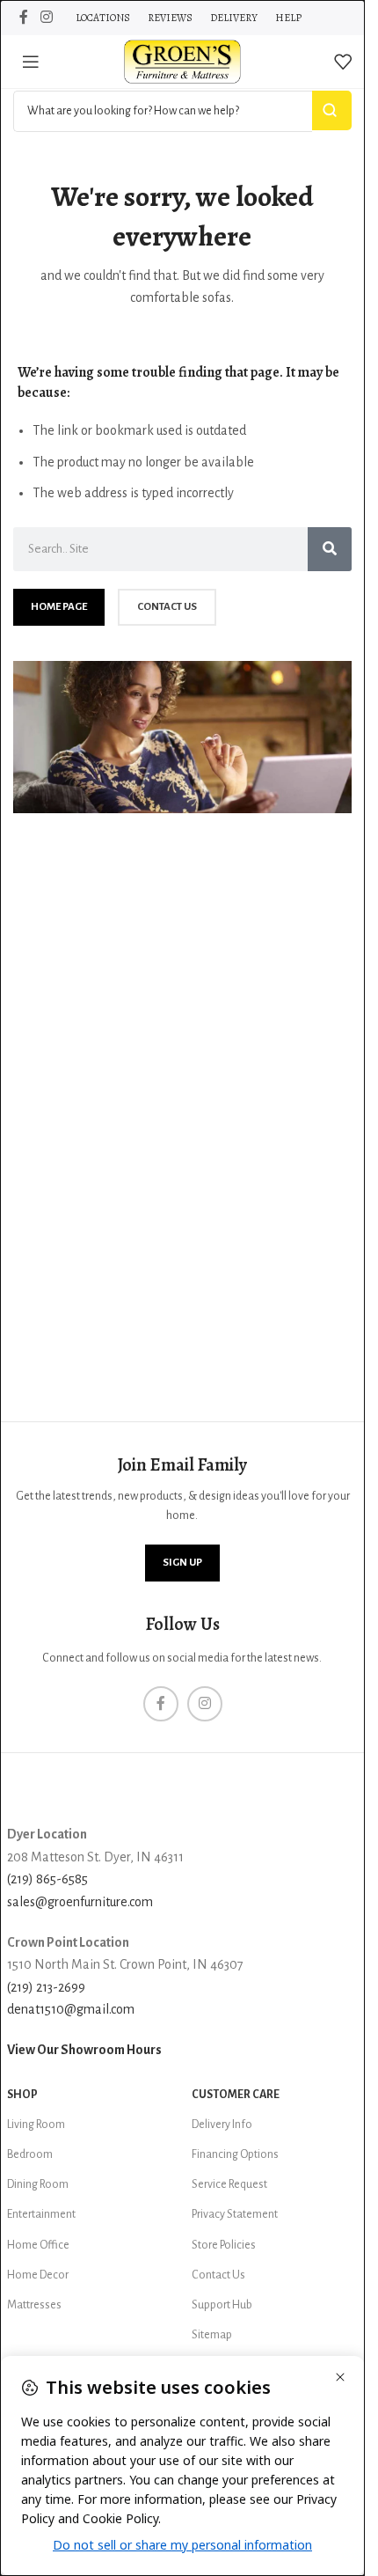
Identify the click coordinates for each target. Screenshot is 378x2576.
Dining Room (38, 2184)
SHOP (22, 2095)
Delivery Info (222, 2125)
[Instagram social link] (46, 17)
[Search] (330, 549)
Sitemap (212, 2335)
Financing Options (235, 2154)
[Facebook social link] (24, 17)
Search (332, 110)
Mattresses (34, 2305)
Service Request (229, 2184)
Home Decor (38, 2275)
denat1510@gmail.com (71, 2009)
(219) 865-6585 (47, 1879)
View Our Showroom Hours (84, 2050)
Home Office (38, 2245)
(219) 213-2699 (46, 1987)
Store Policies (224, 2245)
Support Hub (222, 2305)
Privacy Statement (235, 2214)
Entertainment (41, 2214)
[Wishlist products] (343, 62)
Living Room (36, 2125)
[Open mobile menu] (31, 62)
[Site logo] (183, 61)
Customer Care (236, 2095)
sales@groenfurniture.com (80, 1902)
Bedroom (30, 2154)
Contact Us (218, 2275)
